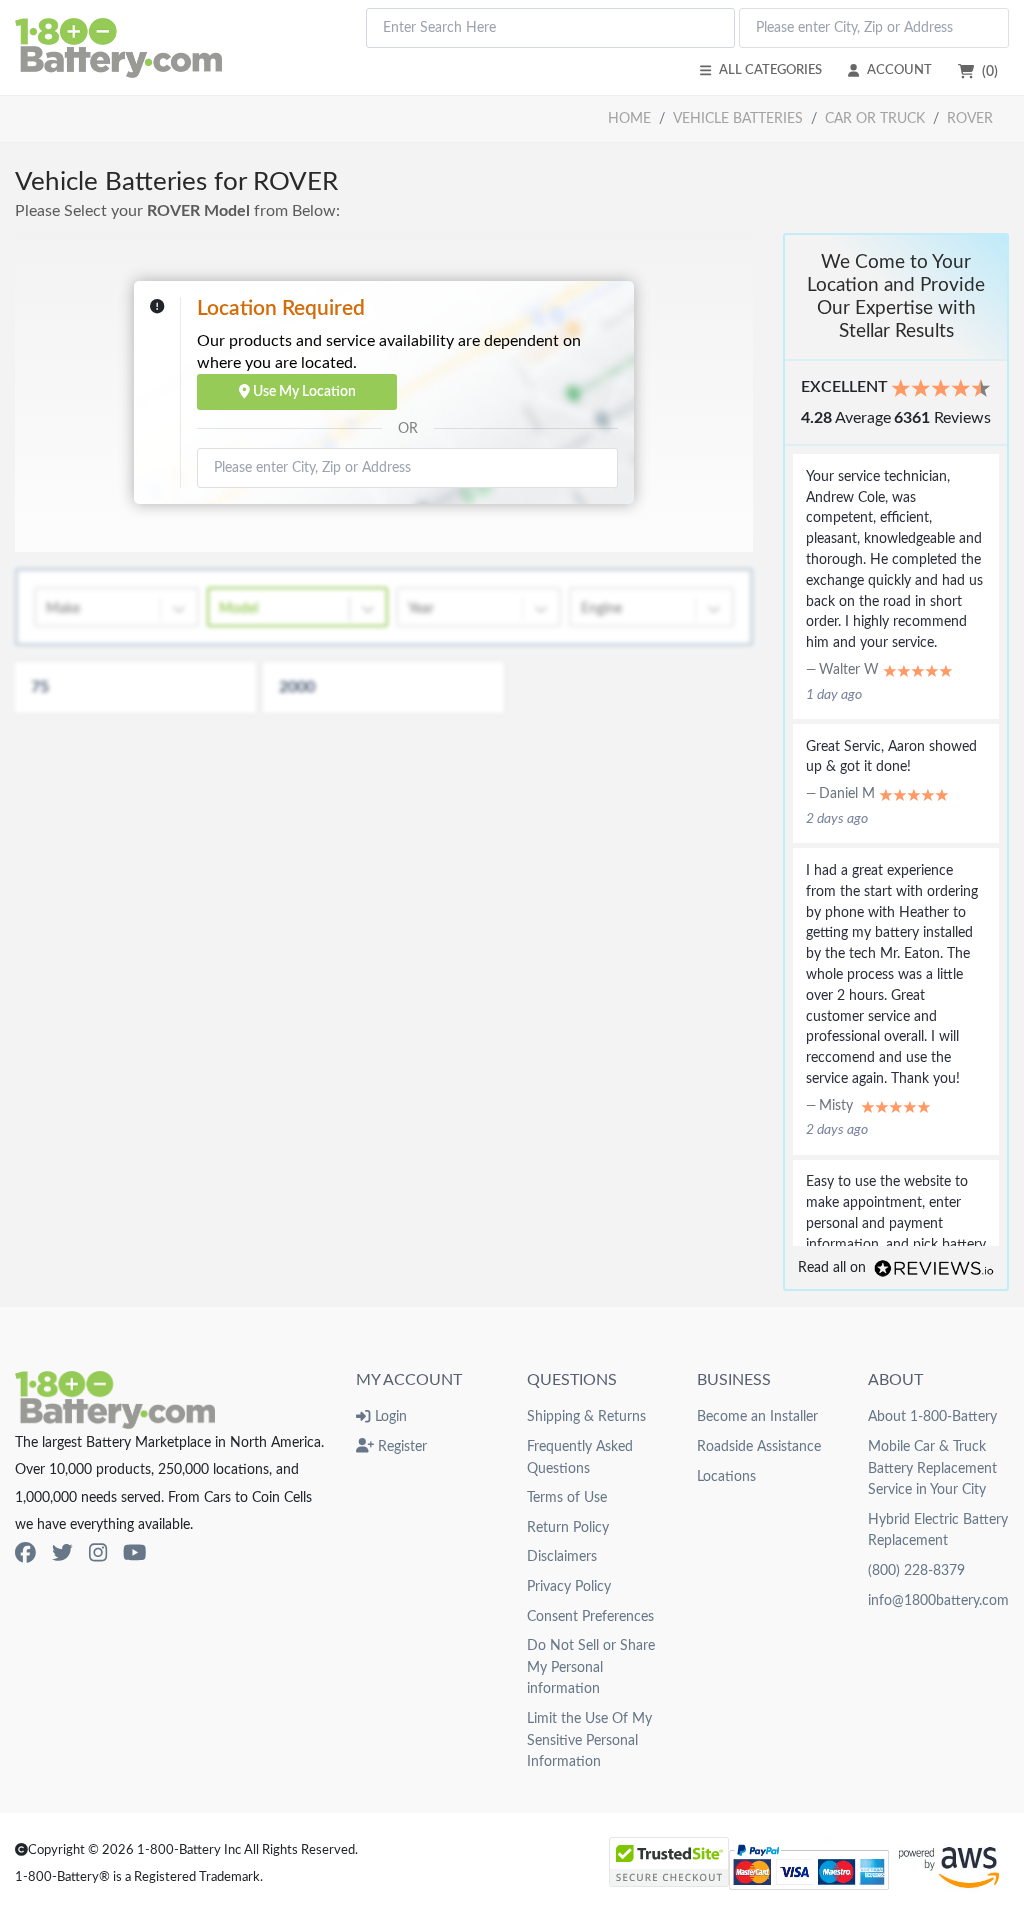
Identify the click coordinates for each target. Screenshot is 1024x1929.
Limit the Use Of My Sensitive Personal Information (589, 1740)
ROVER (970, 118)
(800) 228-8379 (916, 1570)
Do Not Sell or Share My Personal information (591, 1667)
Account (899, 70)
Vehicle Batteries (738, 118)
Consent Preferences (590, 1616)
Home (629, 118)
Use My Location (303, 391)
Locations (726, 1476)
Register (400, 1446)
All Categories (770, 70)
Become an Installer (757, 1416)
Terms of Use (567, 1497)
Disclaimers (562, 1556)
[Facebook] (25, 1553)
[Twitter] (62, 1553)
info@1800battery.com (938, 1600)
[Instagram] (98, 1553)
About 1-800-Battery (932, 1416)
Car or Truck (875, 118)
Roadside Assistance (759, 1446)
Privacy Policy (569, 1586)
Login (388, 1416)
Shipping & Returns (586, 1416)
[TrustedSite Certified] (669, 1862)
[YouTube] (134, 1553)
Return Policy (568, 1527)
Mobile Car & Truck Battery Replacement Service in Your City (932, 1468)
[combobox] (550, 28)
